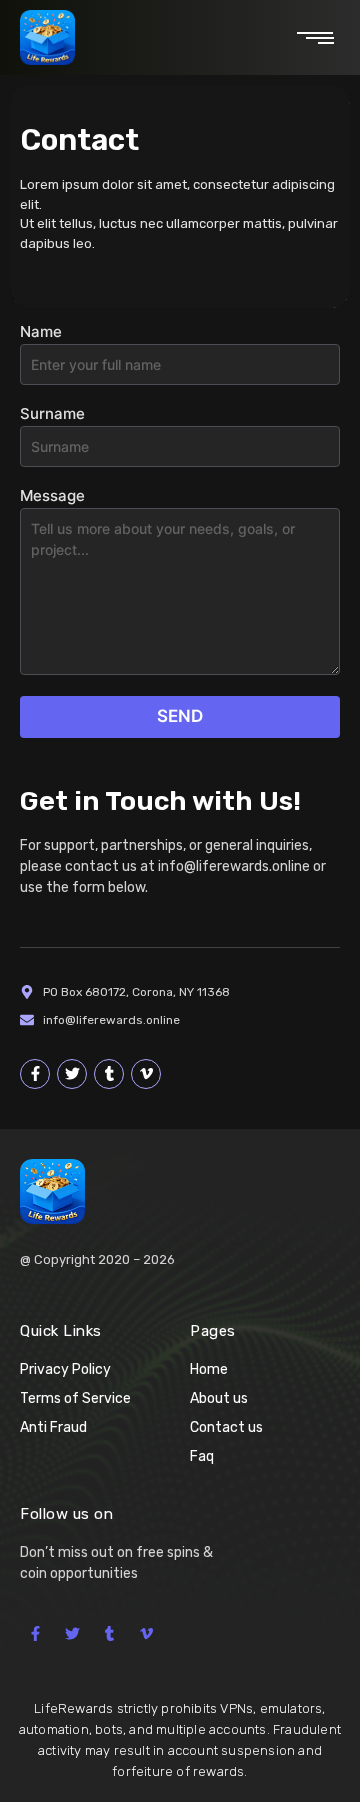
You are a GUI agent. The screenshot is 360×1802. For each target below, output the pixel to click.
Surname (52, 414)
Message (52, 496)
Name (41, 332)
